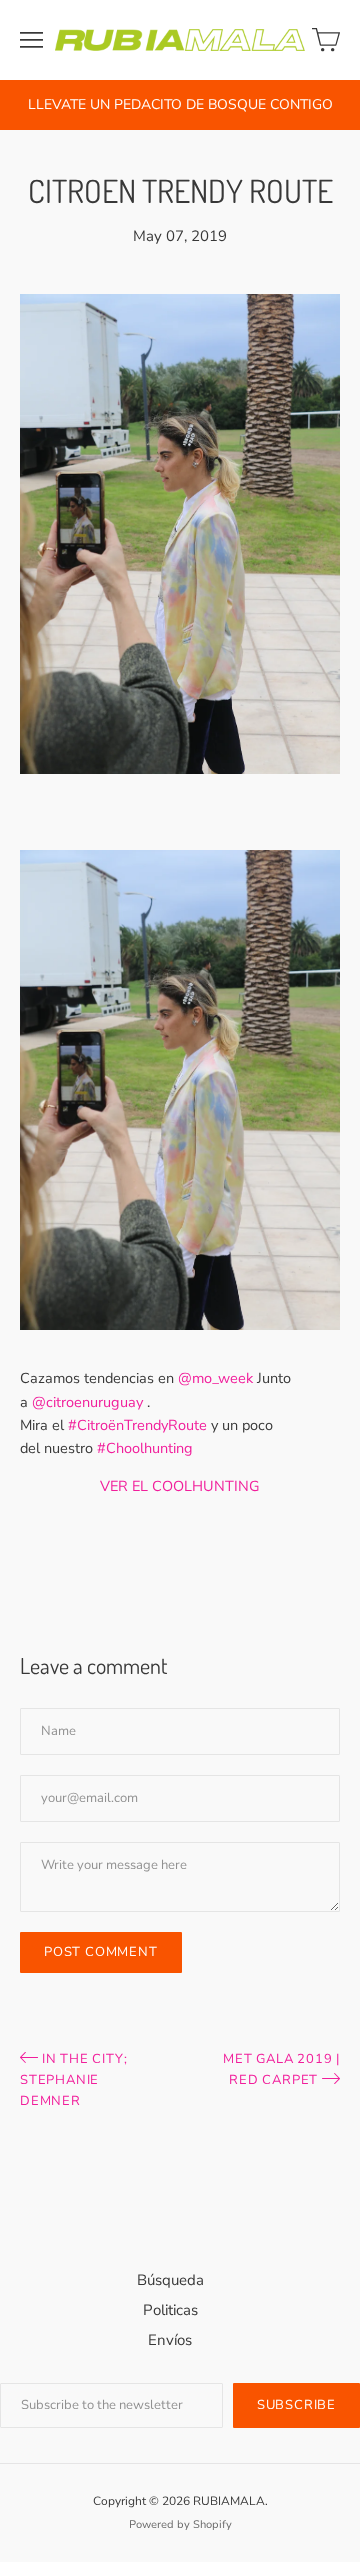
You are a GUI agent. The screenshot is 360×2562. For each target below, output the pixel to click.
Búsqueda (170, 2280)
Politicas (170, 2310)
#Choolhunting (145, 1448)
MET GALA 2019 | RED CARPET (281, 2069)
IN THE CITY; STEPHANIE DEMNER (73, 2080)
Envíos (170, 2340)
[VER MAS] (180, 1340)
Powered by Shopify (180, 2524)
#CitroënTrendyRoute (137, 1425)
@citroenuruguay (87, 1402)
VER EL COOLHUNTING (180, 1486)
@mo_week (215, 1378)
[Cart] (326, 40)
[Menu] (31, 40)
